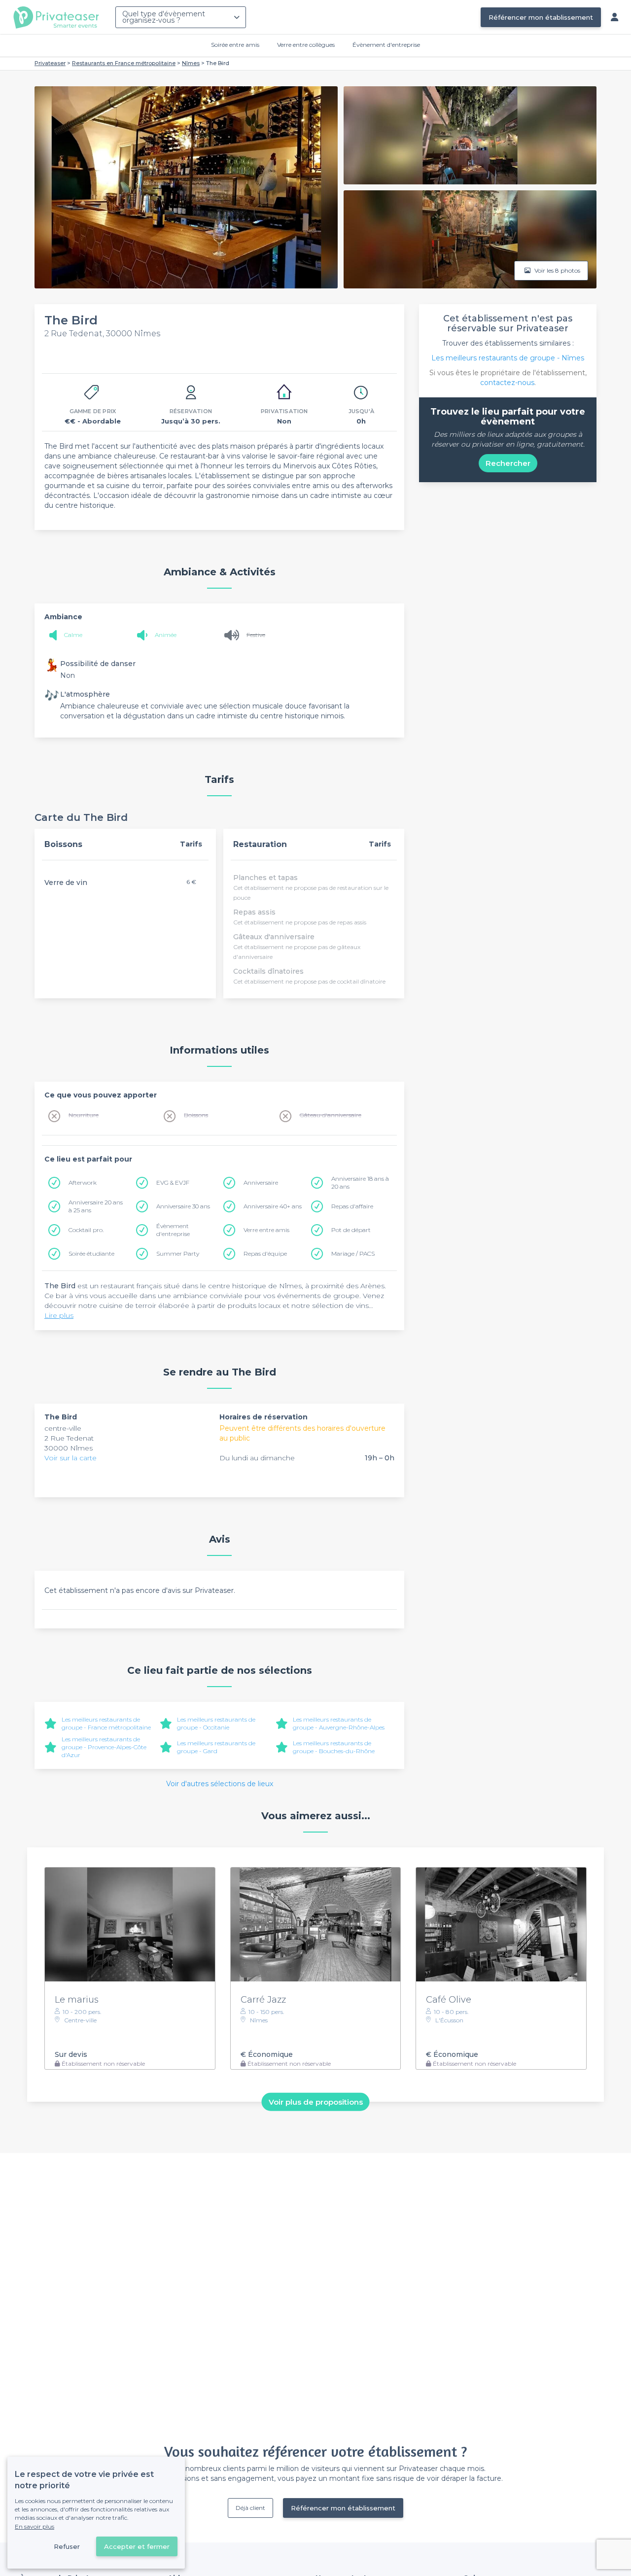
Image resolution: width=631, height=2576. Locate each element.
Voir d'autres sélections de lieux (220, 1784)
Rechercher (508, 463)
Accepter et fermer (137, 2546)
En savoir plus (35, 2526)
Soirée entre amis (235, 45)
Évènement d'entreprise (386, 45)
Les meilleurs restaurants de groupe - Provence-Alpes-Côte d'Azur (104, 1747)
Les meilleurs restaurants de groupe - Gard (216, 1747)
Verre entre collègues (306, 45)
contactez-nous (507, 383)
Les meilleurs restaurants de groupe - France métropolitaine (106, 1723)
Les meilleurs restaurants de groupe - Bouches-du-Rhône (334, 1747)
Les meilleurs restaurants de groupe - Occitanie (216, 1723)
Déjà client (250, 2508)
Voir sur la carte (70, 1458)
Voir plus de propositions (316, 2101)
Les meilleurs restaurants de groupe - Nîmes (508, 358)
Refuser (67, 2546)
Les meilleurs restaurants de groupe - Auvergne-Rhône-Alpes (339, 1723)
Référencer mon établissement (541, 17)
